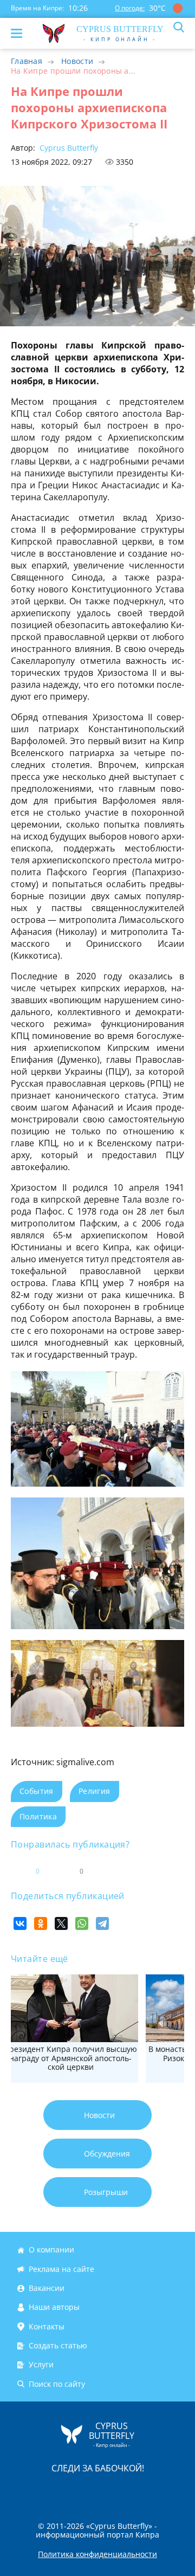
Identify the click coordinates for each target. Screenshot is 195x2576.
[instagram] (61, 2491)
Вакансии (47, 2288)
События (37, 1791)
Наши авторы (54, 2307)
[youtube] (160, 2491)
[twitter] (86, 2491)
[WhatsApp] (82, 1923)
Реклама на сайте (61, 2269)
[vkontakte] (136, 2491)
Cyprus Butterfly (68, 148)
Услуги (41, 2365)
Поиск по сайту (57, 2384)
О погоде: (130, 8)
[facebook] (36, 2491)
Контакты (47, 2326)
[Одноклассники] (41, 1923)
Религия (95, 1791)
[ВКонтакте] (20, 1923)
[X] (61, 1923)
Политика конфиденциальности (97, 2554)
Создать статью (58, 2345)
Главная (27, 61)
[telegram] (111, 2491)
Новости (77, 61)
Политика (38, 1816)
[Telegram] (102, 1923)
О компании (51, 2250)
